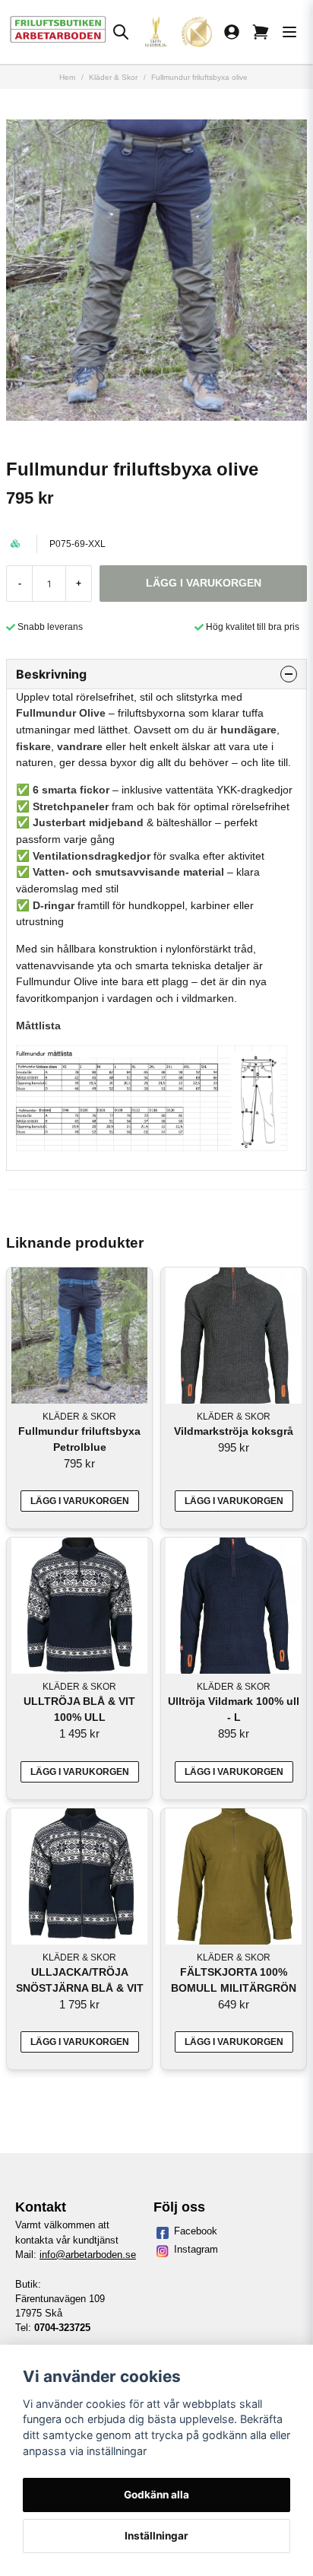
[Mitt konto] (232, 32)
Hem (67, 77)
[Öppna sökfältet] (121, 32)
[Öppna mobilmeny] (289, 32)
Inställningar (156, 2536)
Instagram (196, 2249)
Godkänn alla (156, 2495)
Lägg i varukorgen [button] (80, 1501)
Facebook (196, 2231)
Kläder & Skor (113, 77)
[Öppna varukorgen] (261, 32)
